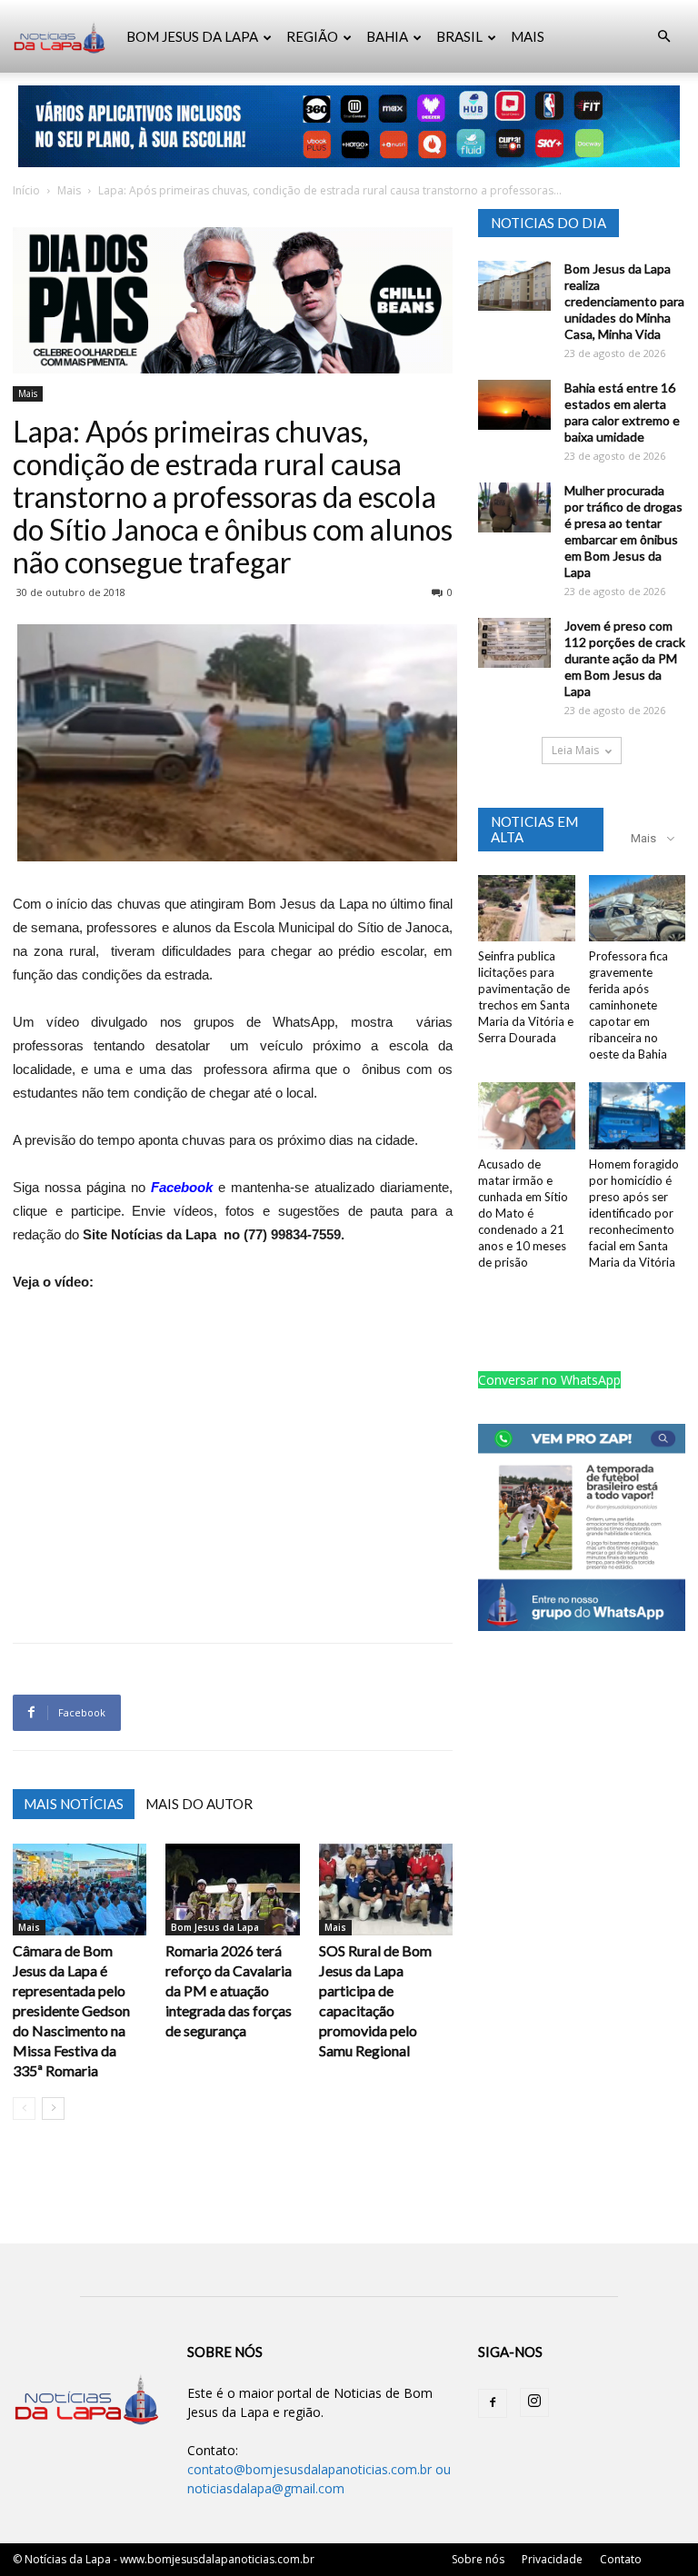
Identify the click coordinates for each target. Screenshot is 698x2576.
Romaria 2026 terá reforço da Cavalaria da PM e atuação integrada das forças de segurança (229, 1990)
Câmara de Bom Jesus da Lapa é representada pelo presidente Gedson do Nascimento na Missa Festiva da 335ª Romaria (71, 2010)
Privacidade (552, 2559)
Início (26, 190)
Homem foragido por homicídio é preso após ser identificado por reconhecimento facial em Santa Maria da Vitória (634, 1213)
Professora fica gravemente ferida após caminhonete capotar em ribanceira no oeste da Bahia (628, 1005)
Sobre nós (478, 2559)
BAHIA (387, 36)
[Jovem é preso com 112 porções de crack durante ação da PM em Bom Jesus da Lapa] (514, 643)
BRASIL (459, 36)
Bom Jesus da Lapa (215, 1927)
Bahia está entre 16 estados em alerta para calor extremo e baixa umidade (622, 412)
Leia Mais (575, 750)
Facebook (182, 1187)
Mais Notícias (74, 1804)
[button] (663, 37)
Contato (621, 2559)
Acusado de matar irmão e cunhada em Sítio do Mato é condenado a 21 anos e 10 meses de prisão (523, 1213)
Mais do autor (199, 1804)
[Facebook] (493, 2403)
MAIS (528, 36)
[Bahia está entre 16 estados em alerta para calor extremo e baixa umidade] (514, 405)
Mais (69, 190)
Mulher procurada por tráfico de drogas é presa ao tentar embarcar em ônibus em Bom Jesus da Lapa (623, 531)
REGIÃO (312, 36)
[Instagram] (534, 2402)
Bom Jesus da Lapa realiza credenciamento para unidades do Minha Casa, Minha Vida (624, 301)
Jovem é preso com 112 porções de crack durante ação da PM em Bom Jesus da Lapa (625, 658)
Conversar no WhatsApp (549, 1380)
